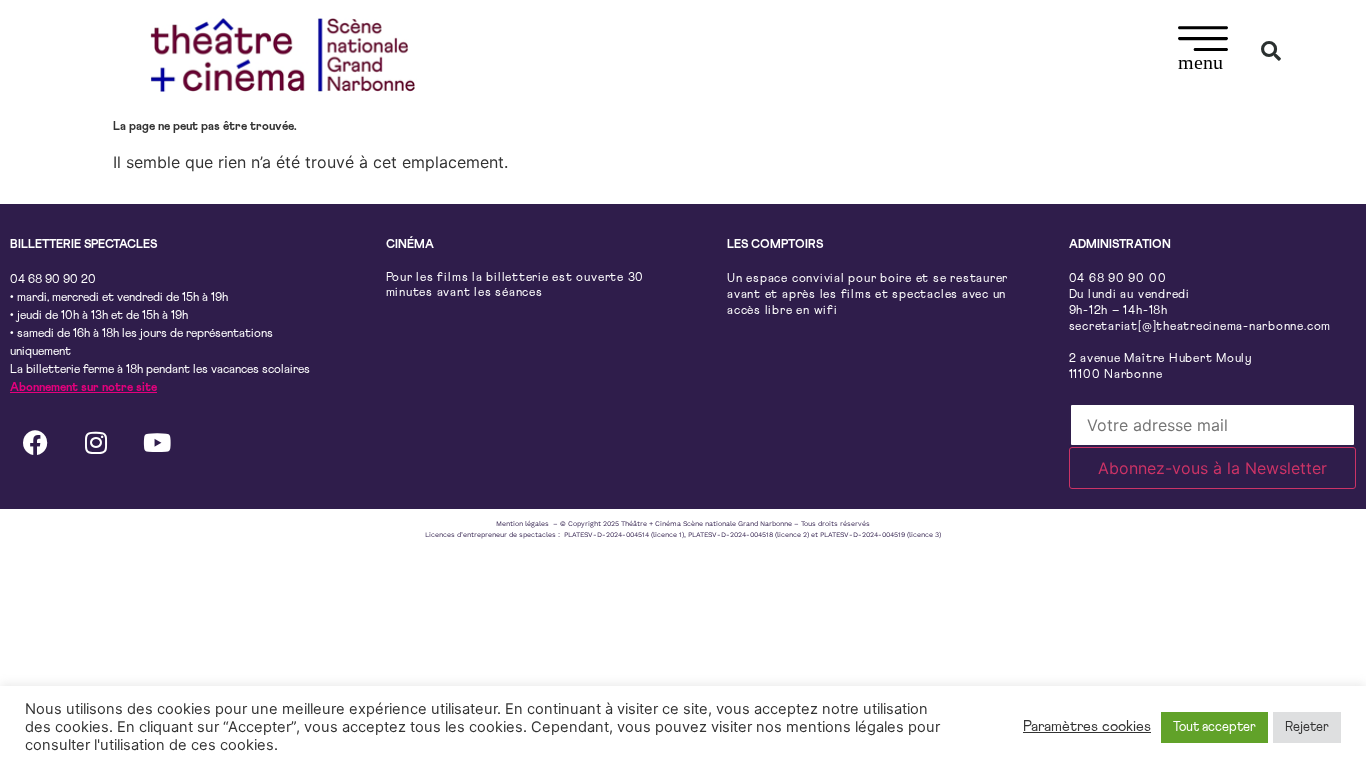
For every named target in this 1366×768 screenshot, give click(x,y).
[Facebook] (35, 442)
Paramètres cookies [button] (1087, 726)
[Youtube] (157, 442)
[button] (1203, 51)
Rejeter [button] (1307, 727)
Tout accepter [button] (1214, 727)
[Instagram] (96, 442)
